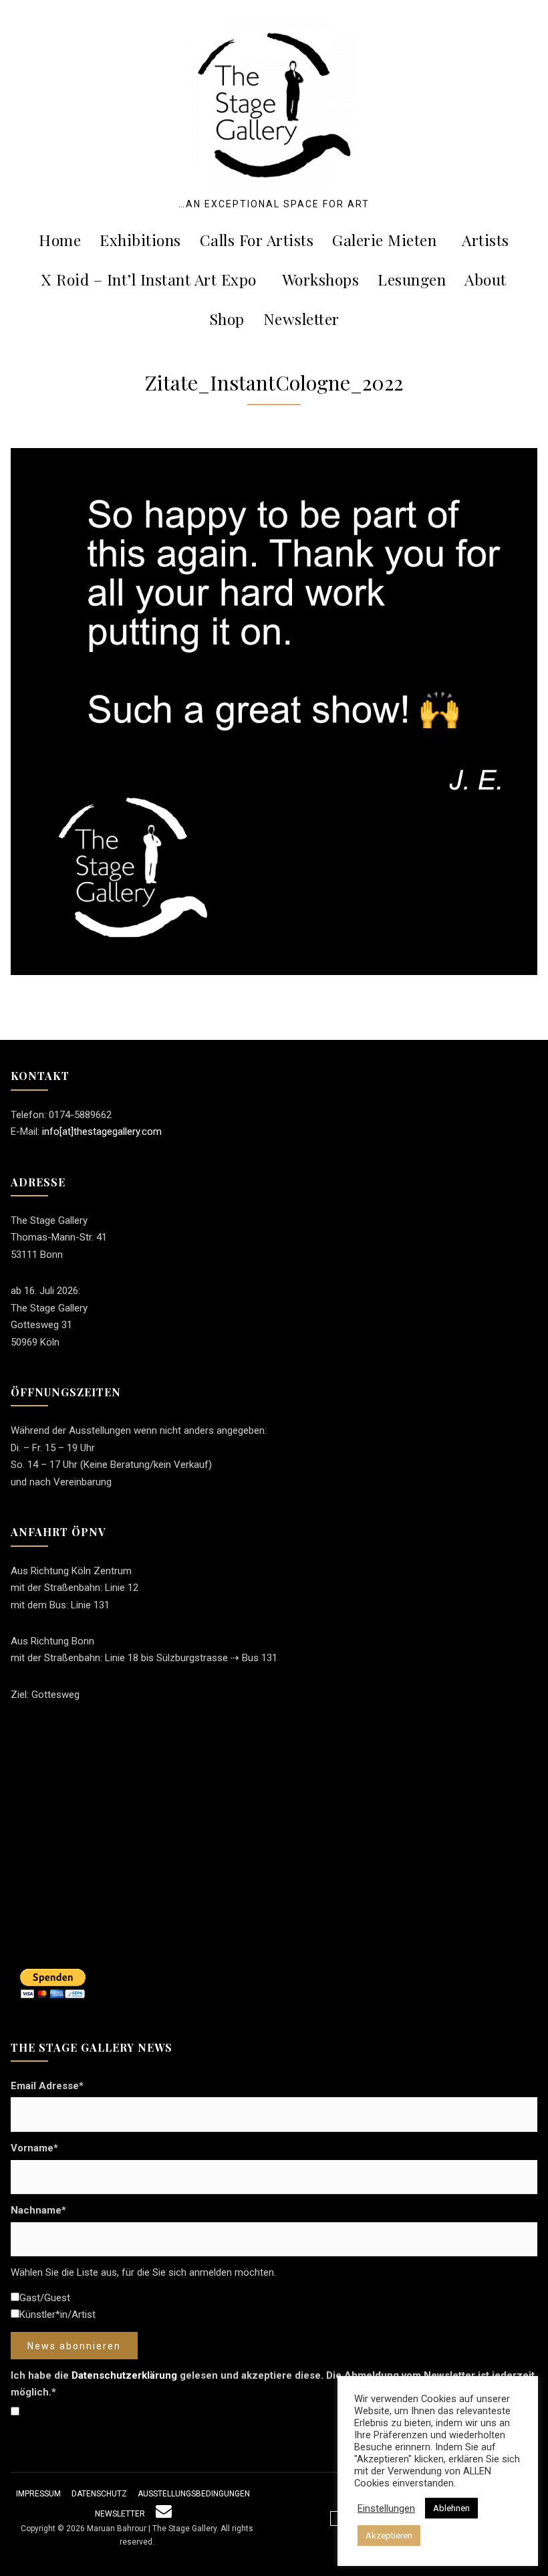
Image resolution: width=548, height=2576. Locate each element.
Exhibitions (140, 240)
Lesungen (412, 279)
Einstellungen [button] (386, 2508)
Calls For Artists (257, 240)
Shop (227, 319)
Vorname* (34, 2148)
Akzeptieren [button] (389, 2536)
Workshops (321, 279)
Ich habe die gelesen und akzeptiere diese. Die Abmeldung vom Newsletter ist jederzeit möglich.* (273, 2384)
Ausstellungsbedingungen (194, 2494)
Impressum (38, 2494)
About (486, 279)
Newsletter (301, 319)
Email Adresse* (47, 2086)
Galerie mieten (384, 240)
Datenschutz (99, 2494)
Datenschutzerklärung (124, 2375)
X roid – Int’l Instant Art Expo (149, 279)
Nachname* (38, 2210)
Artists (486, 240)
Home (60, 240)
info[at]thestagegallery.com (102, 1132)
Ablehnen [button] (451, 2508)
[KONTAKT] (164, 2514)
